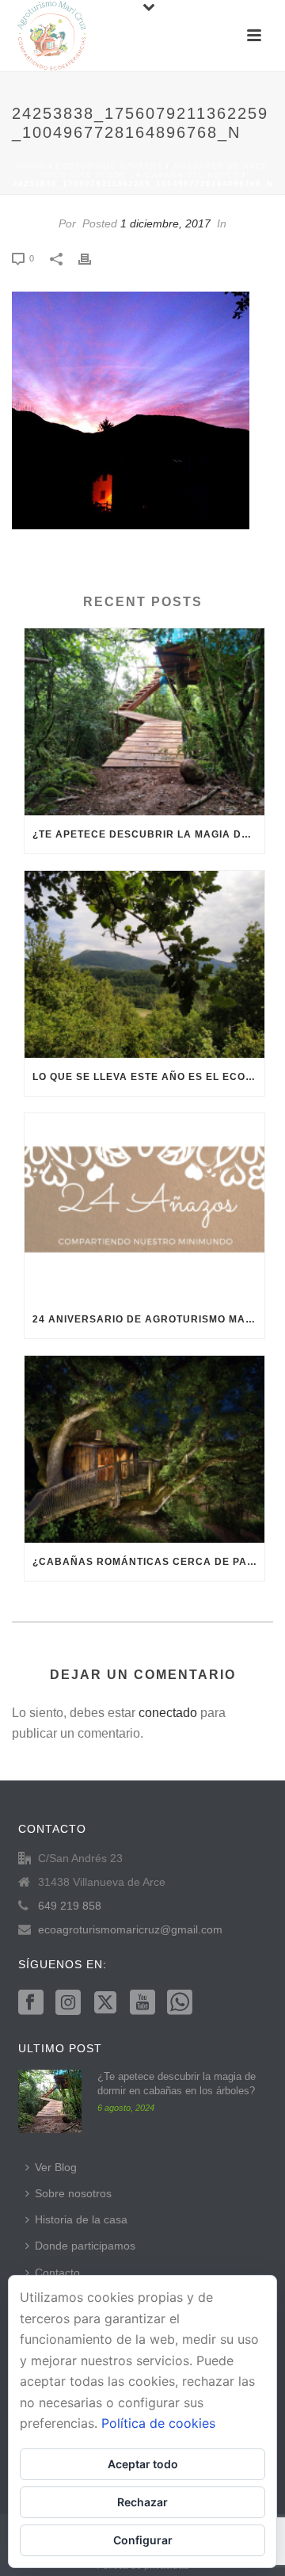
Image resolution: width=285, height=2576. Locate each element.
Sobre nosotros (73, 2193)
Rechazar (142, 2502)
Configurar (143, 2540)
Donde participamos (85, 2246)
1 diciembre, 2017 (165, 223)
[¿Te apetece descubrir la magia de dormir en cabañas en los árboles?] (144, 722)
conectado (168, 1713)
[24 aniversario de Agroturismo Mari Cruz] (144, 1207)
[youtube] (142, 2003)
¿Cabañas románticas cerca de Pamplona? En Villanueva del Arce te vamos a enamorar (148, 1562)
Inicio (31, 166)
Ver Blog (56, 2167)
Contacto (57, 2273)
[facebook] (31, 2003)
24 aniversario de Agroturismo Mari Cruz (148, 1319)
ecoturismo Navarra (109, 166)
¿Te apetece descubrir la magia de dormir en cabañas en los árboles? (148, 834)
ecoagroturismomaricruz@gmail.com (130, 1929)
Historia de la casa (81, 2219)
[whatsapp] (180, 2003)
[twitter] (105, 2003)
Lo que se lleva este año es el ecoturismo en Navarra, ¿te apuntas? (148, 1077)
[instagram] (68, 2003)
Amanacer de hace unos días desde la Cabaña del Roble (155, 170)
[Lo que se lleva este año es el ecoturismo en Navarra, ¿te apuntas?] (144, 964)
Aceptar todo (143, 2464)
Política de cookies (158, 2423)
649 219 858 (70, 1906)
